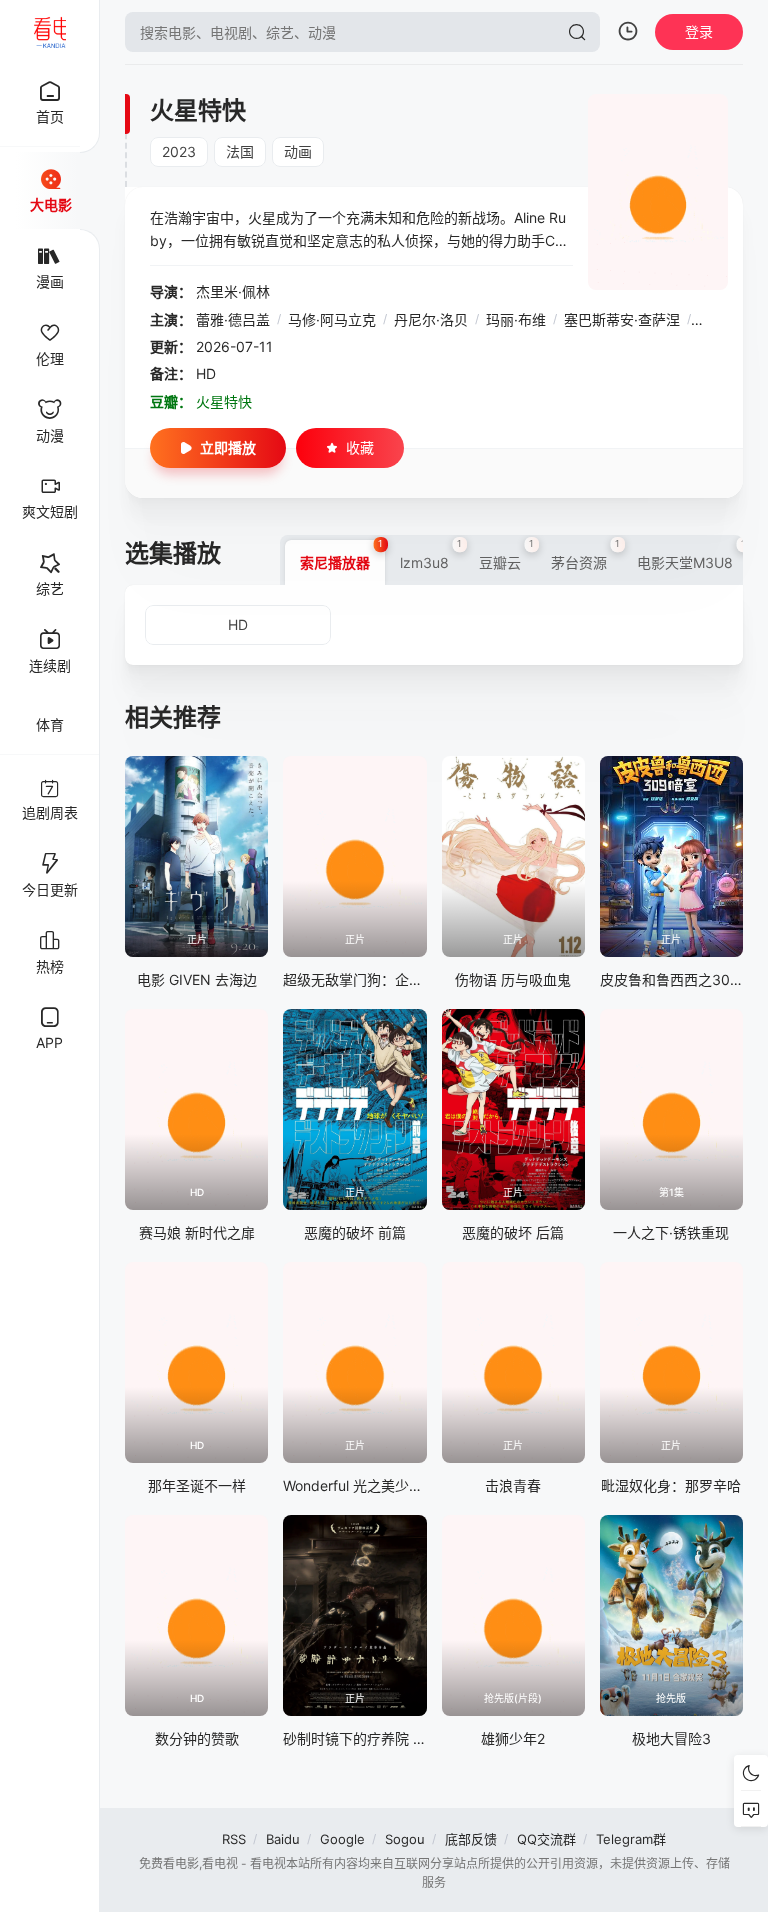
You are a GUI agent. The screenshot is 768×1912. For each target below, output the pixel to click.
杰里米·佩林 (233, 291)
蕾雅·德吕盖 (233, 319)
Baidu (283, 1839)
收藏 (360, 447)
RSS (234, 1839)
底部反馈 (471, 1839)
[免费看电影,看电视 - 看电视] (50, 32)
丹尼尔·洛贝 (431, 319)
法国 (240, 151)
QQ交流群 (546, 1839)
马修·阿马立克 (332, 319)
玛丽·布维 (516, 319)
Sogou (405, 1839)
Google (342, 1839)
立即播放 (228, 447)
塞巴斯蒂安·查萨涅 (622, 319)
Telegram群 (631, 1839)
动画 (298, 151)
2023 (179, 151)
